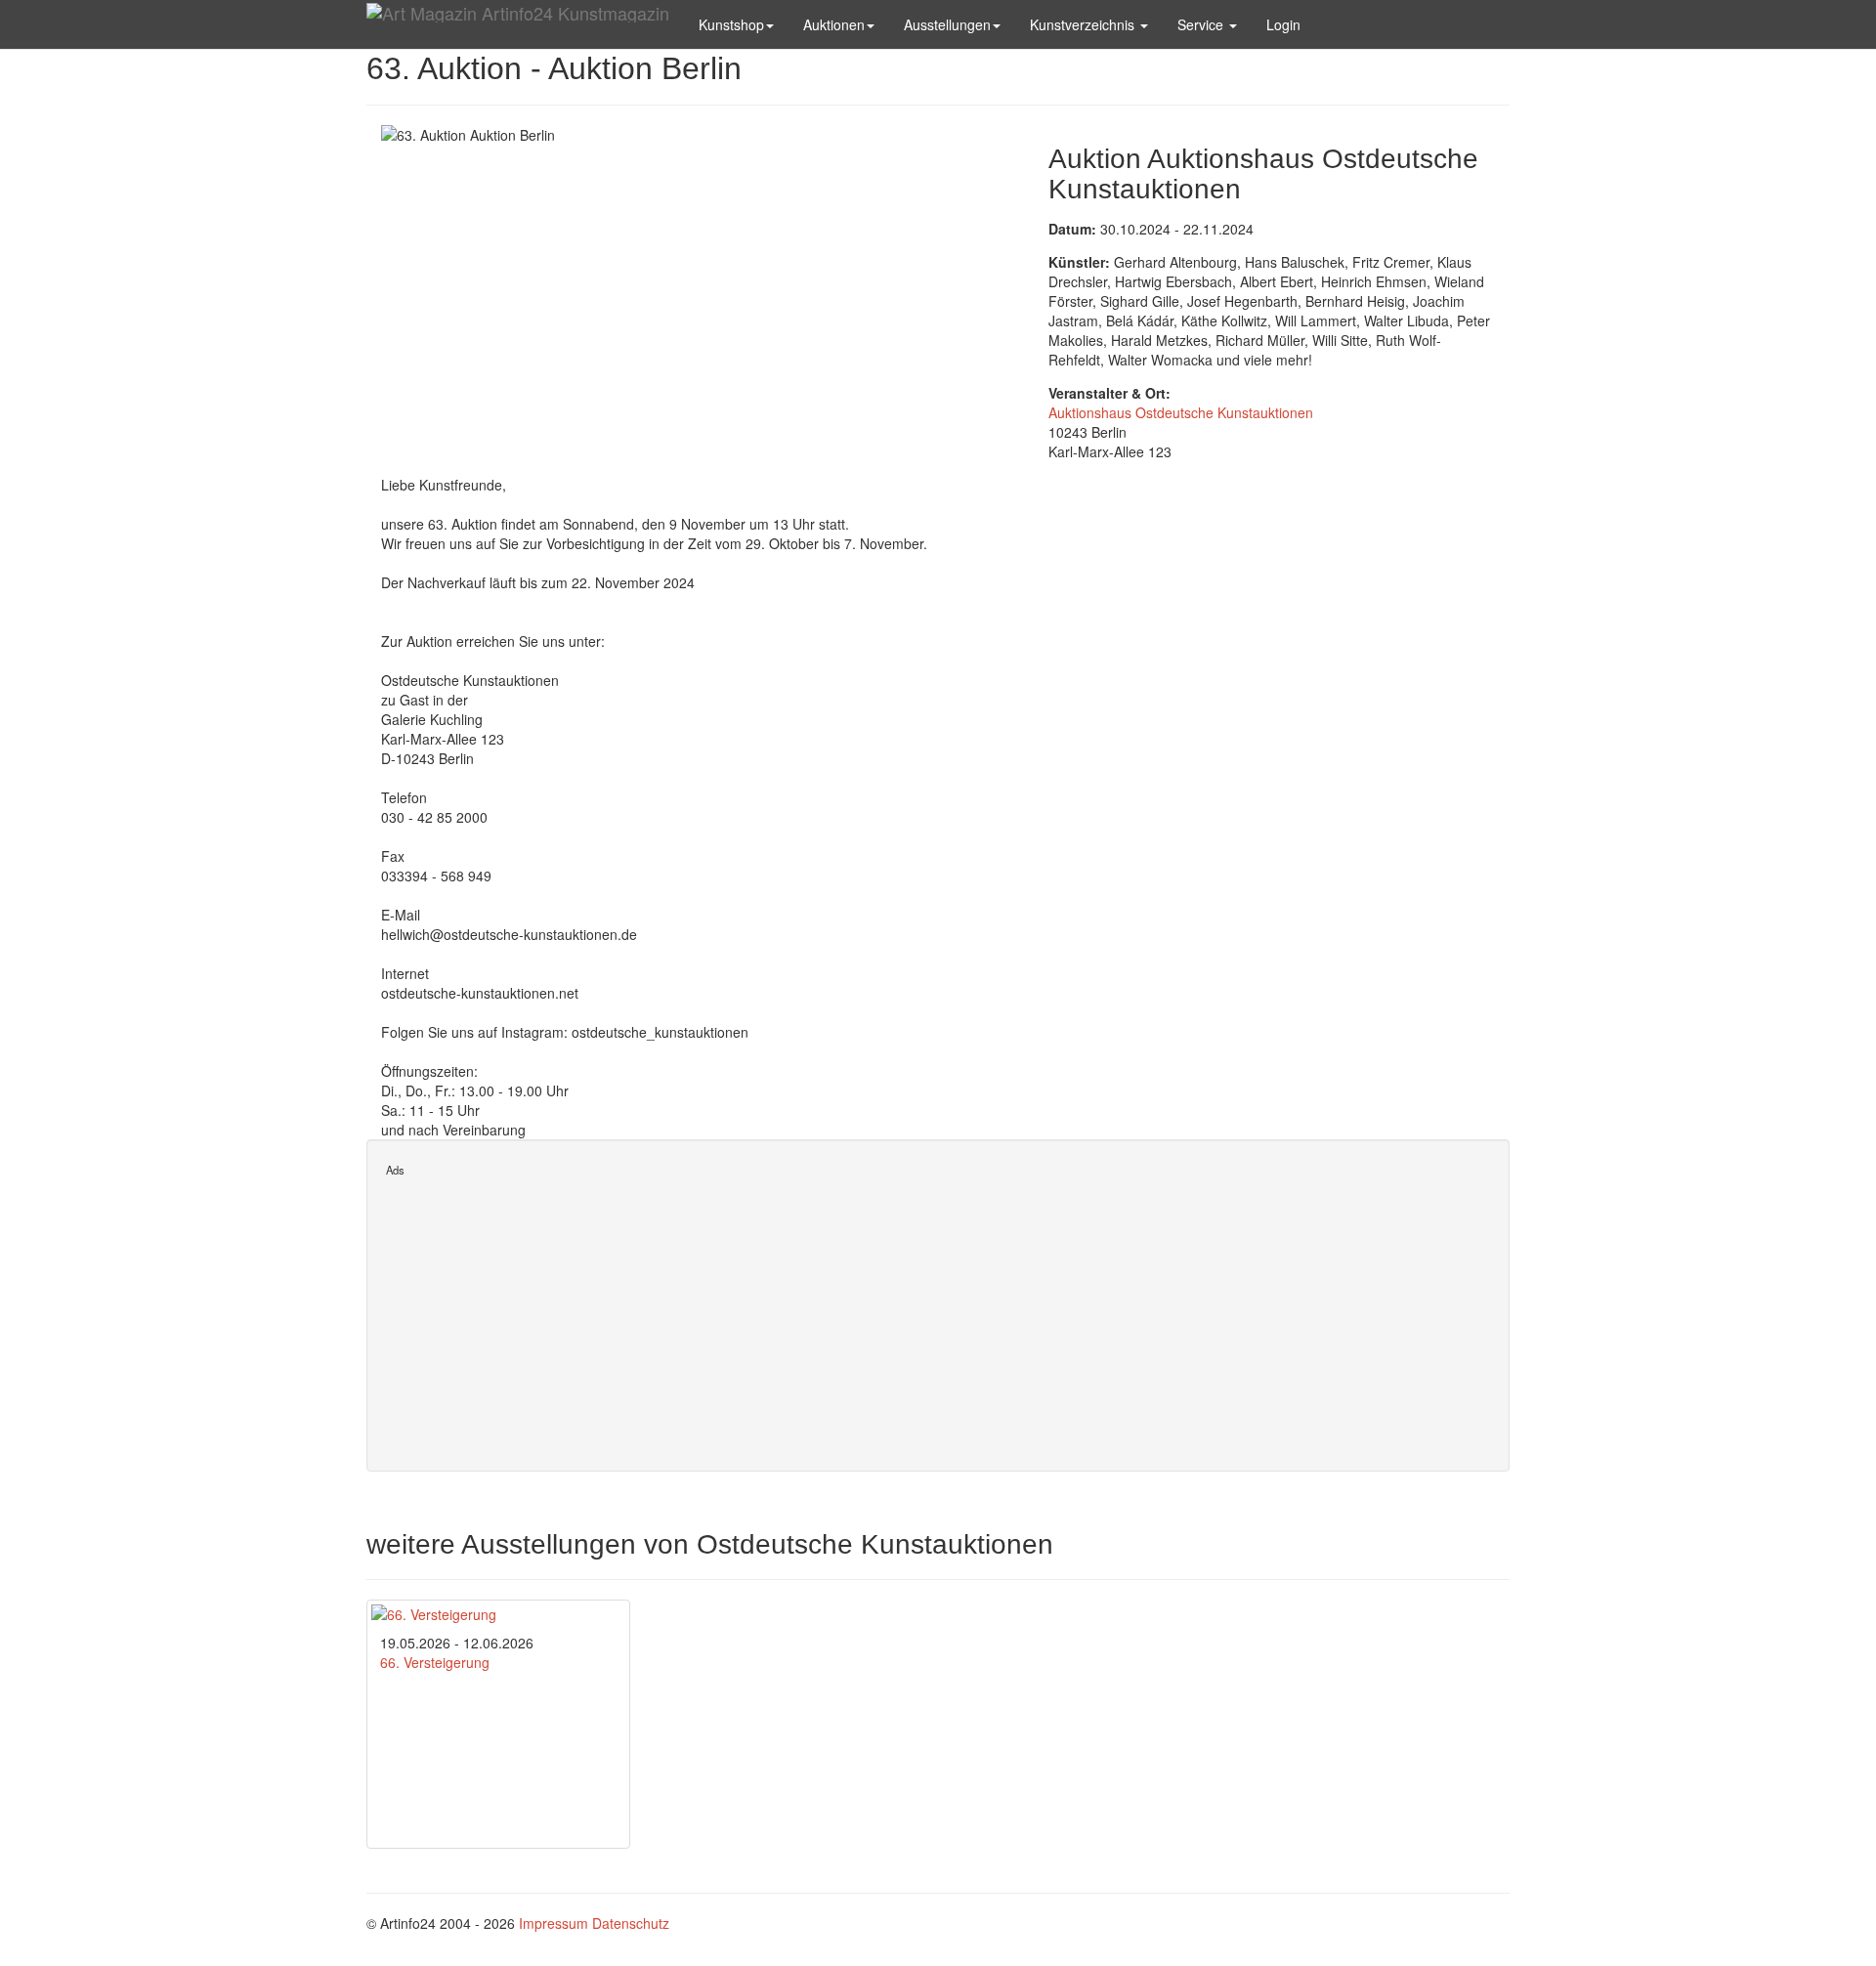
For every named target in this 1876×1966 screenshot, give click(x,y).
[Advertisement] (938, 1315)
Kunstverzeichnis (1084, 24)
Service (1202, 24)
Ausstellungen (947, 24)
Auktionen (834, 24)
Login (1283, 24)
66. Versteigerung (435, 1662)
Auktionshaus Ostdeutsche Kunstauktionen (1181, 412)
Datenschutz (631, 1923)
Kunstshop (731, 24)
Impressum (554, 1923)
